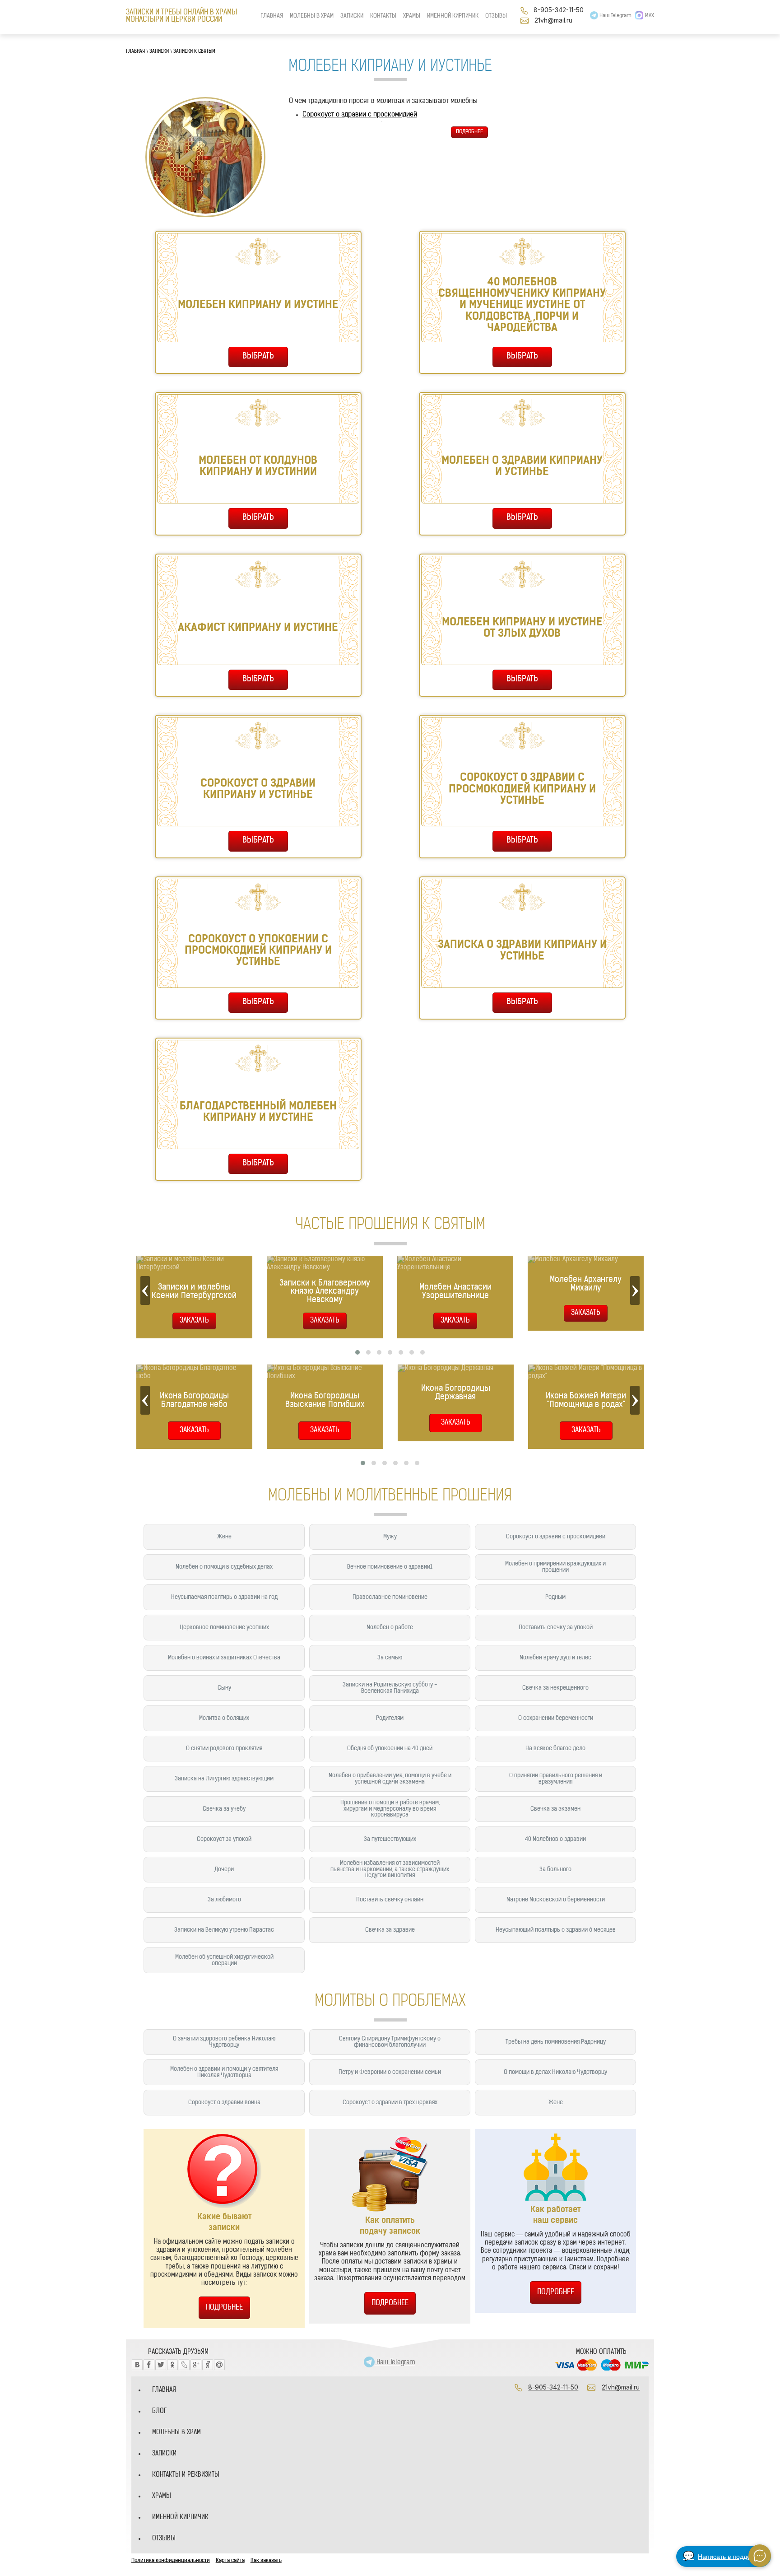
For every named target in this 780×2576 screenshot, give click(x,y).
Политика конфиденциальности (171, 2561)
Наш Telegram (615, 16)
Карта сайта (230, 2561)
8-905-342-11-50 (559, 10)
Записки (159, 52)
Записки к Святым (194, 52)
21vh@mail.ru (553, 20)
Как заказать (266, 2561)
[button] (357, 1352)
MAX (650, 16)
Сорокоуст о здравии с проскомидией (360, 115)
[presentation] (145, 1290)
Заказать (194, 1430)
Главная (135, 52)
